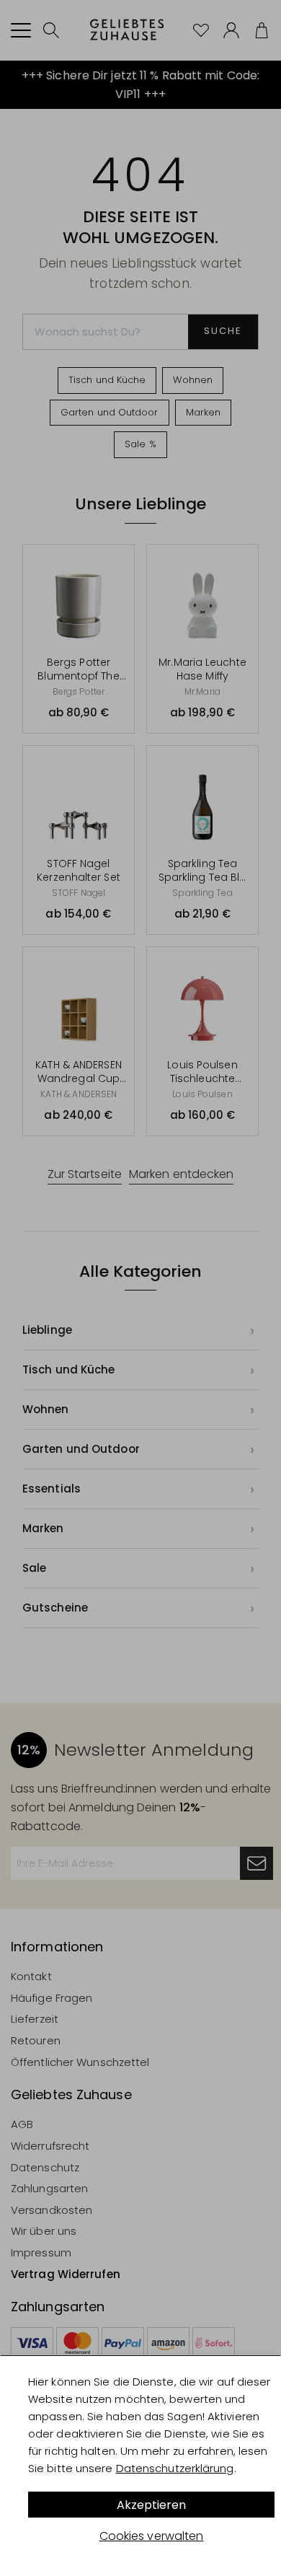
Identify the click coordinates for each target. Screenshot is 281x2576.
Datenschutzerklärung (175, 2468)
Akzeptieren (151, 2505)
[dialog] (140, 2466)
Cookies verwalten (152, 2536)
